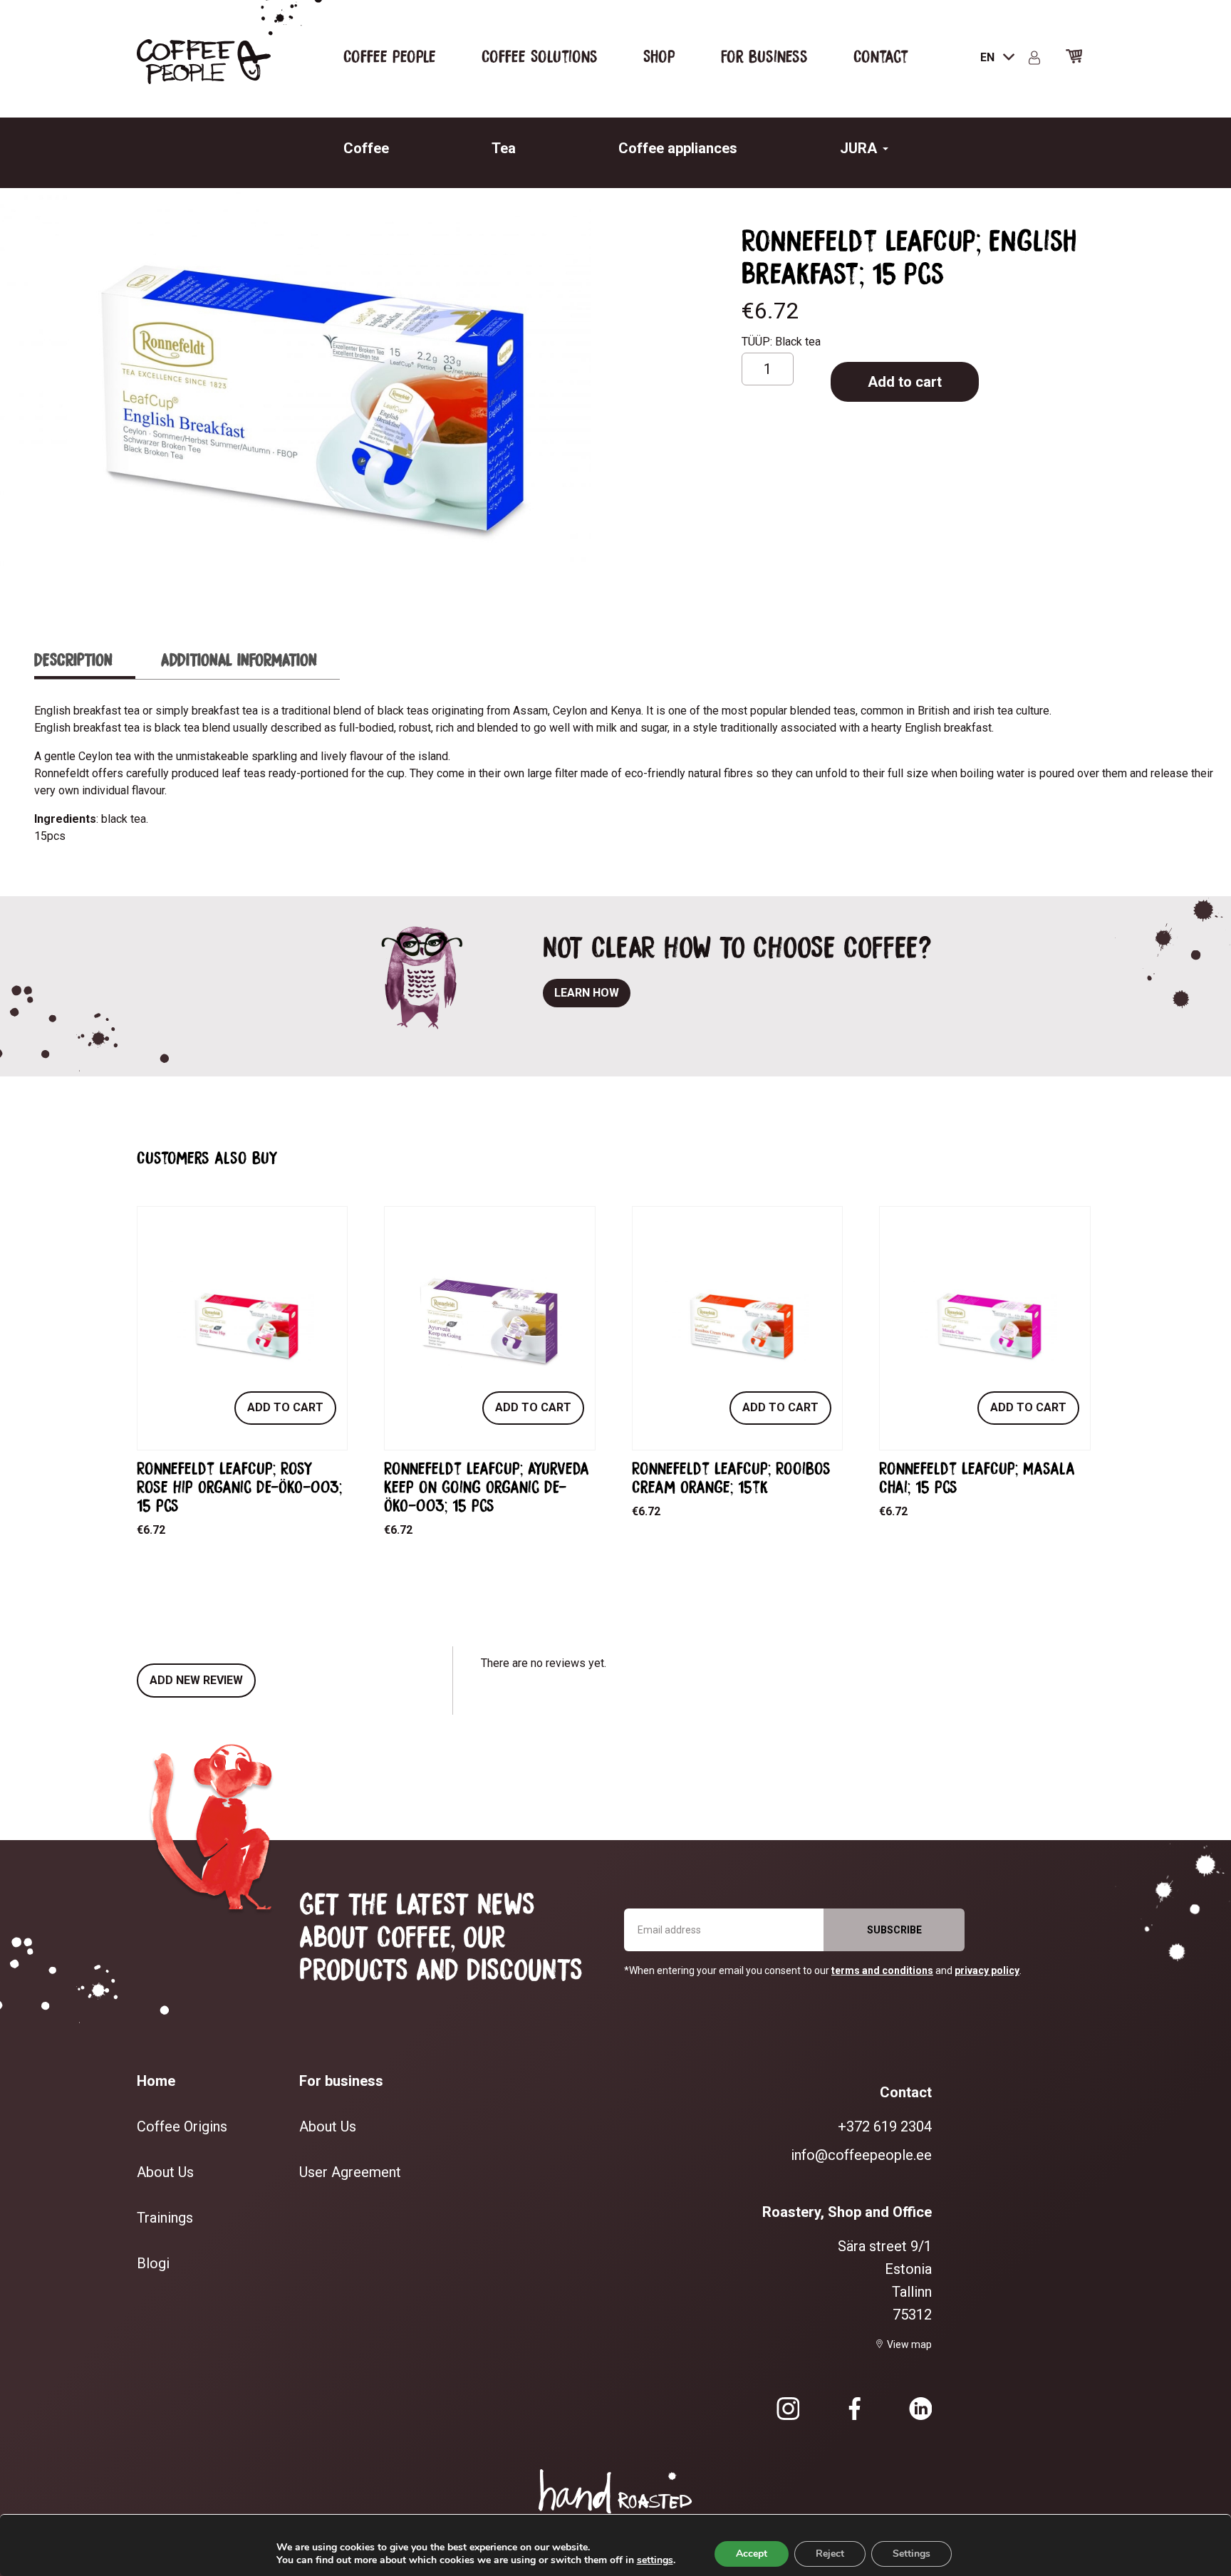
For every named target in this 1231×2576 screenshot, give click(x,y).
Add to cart (905, 382)
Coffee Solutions (540, 56)
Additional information (239, 659)
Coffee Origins (182, 2126)
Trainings (165, 2218)
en (989, 57)
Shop (659, 56)
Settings (911, 2554)
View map (909, 2344)
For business (764, 56)
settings (655, 2560)
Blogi (153, 2263)
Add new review (196, 1680)
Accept (752, 2554)
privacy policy (987, 1970)
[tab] (85, 660)
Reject (830, 2554)
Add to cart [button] (285, 1407)
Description (73, 659)
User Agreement (350, 2172)
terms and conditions (882, 1970)
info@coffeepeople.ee (861, 2155)
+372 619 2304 (885, 2126)
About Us (165, 2172)
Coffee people (390, 56)
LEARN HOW (587, 993)
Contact (881, 56)
